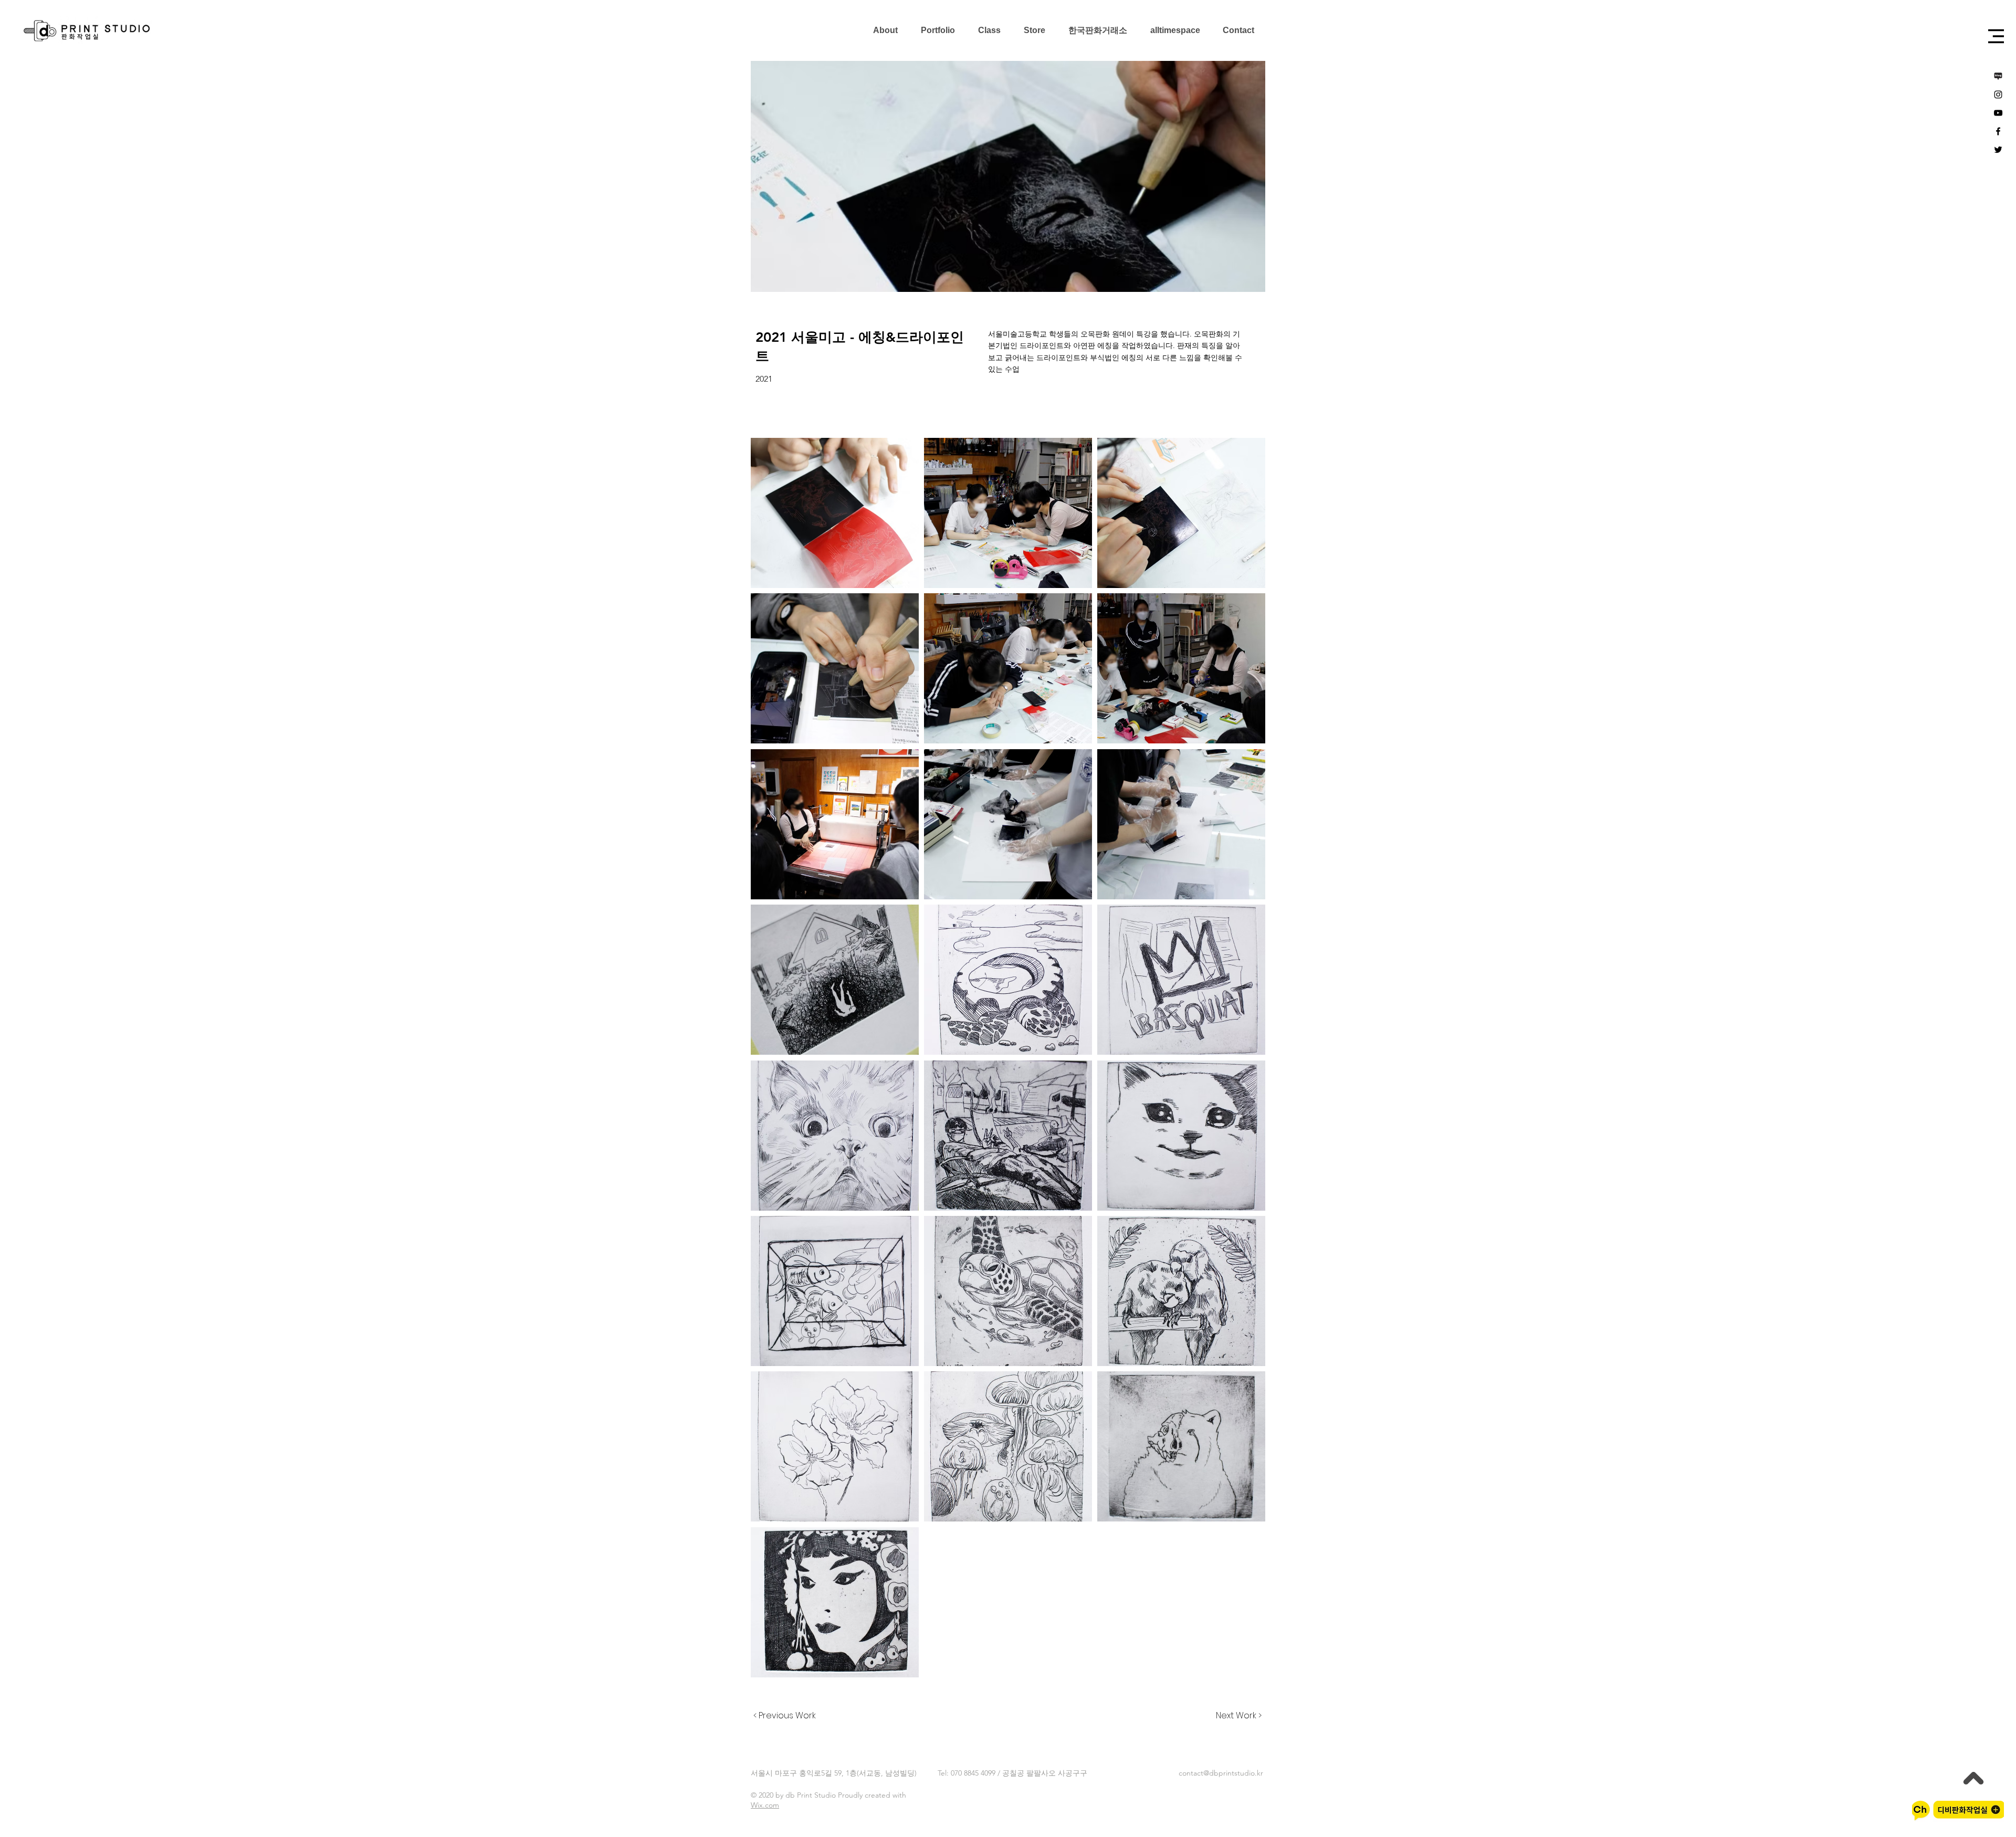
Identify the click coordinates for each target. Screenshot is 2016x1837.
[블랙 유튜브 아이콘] (1998, 113)
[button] (1996, 36)
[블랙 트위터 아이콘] (1998, 150)
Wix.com (765, 1805)
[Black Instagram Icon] (1998, 95)
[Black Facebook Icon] (1998, 131)
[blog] (1998, 76)
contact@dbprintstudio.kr (1221, 1773)
